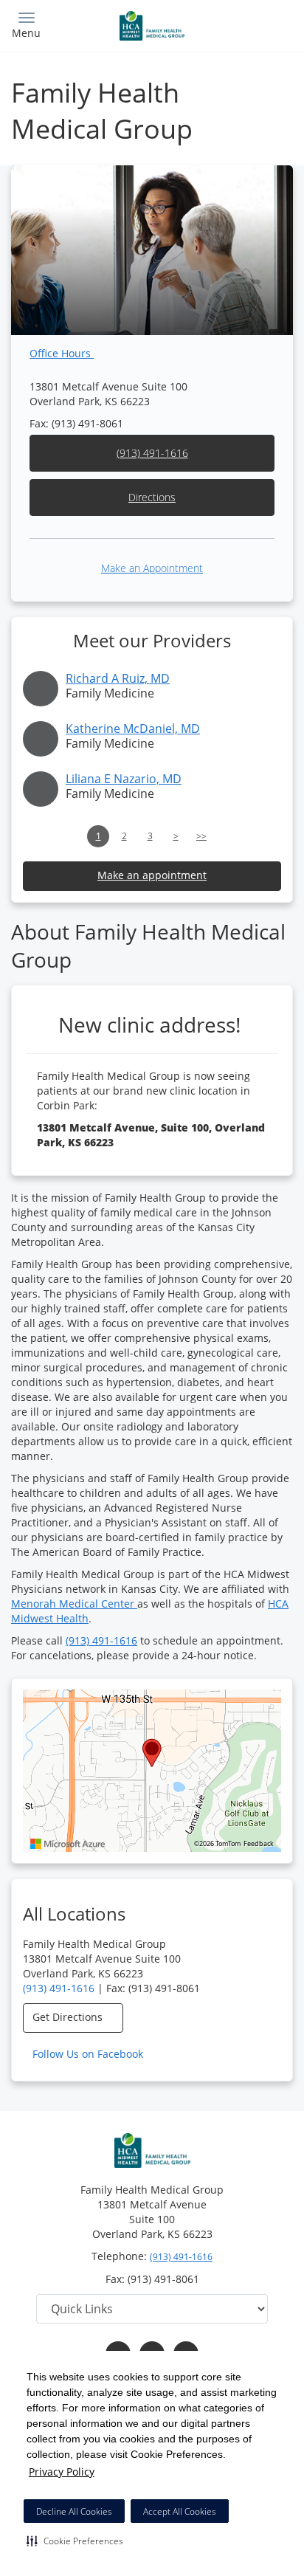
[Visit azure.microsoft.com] (68, 1844)
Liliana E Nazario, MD (124, 779)
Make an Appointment (152, 568)
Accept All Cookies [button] (180, 2511)
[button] (75, 2541)
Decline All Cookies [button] (74, 2511)
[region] (152, 1771)
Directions (152, 497)
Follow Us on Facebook (89, 2054)
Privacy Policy (62, 2472)
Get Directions (69, 2017)
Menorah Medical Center (74, 1604)
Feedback (259, 1844)
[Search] (258, 24)
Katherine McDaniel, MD (133, 729)
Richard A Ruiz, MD (118, 678)
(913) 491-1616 (152, 453)
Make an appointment (152, 875)
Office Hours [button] (62, 353)
